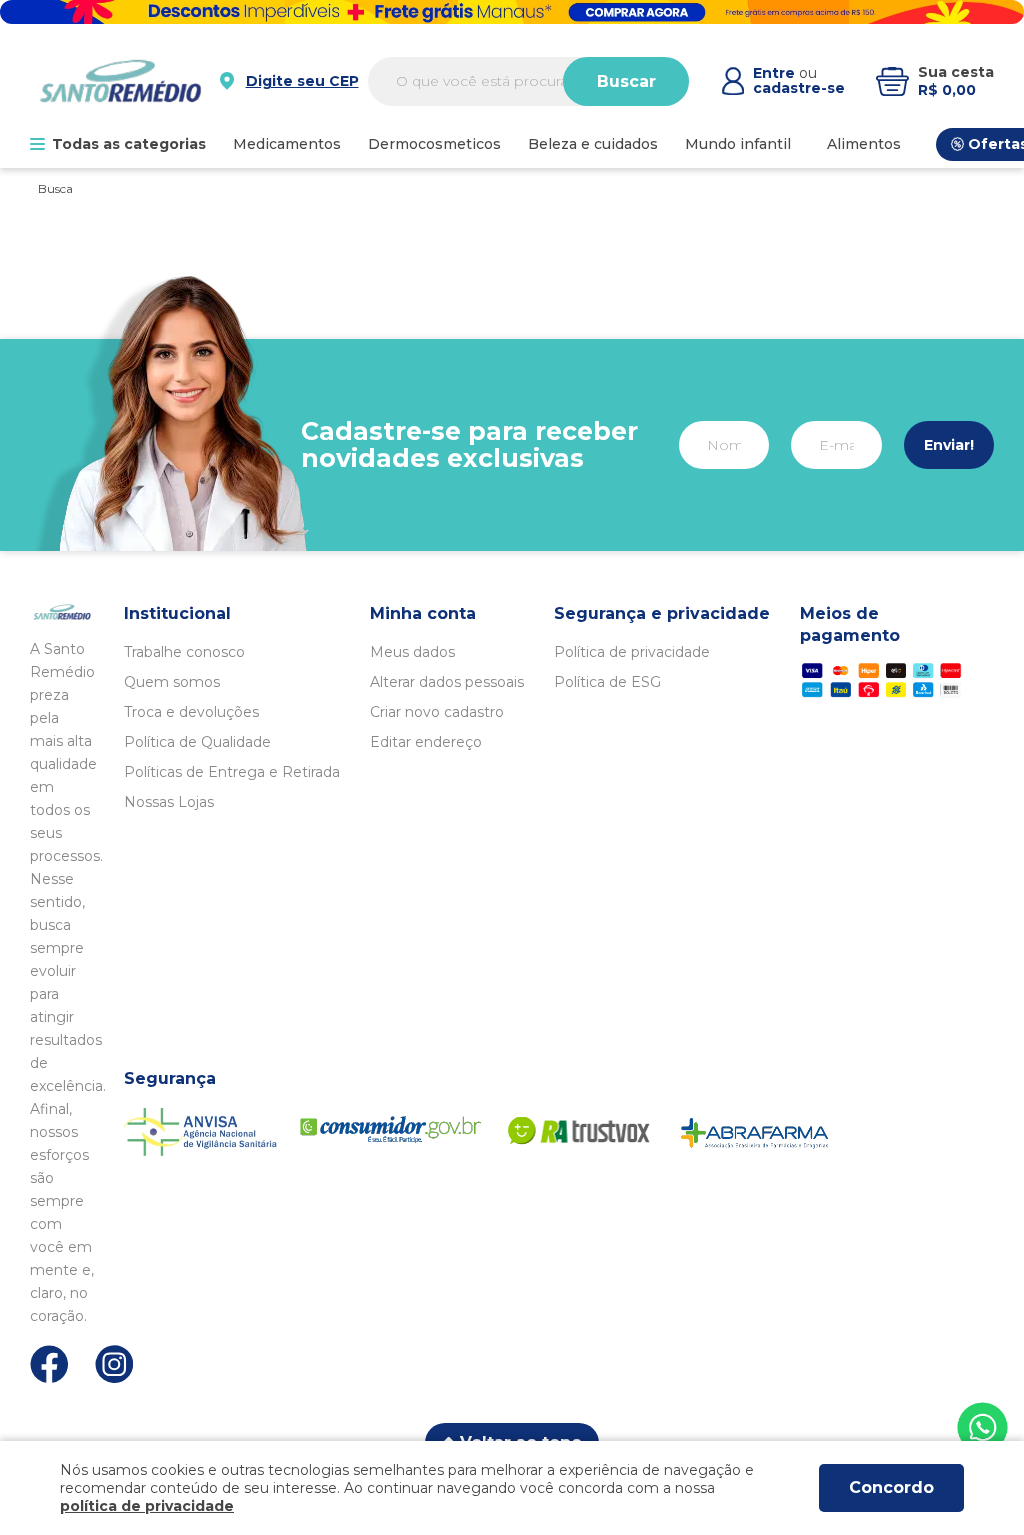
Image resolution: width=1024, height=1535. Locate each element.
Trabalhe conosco (184, 652)
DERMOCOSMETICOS (434, 144)
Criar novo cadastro (437, 712)
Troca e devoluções (191, 712)
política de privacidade (147, 1506)
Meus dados (412, 652)
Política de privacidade (632, 652)
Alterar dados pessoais (447, 682)
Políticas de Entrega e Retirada (232, 772)
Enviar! (949, 445)
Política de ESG (607, 682)
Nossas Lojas (169, 802)
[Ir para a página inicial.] (120, 81)
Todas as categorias (129, 144)
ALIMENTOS (864, 144)
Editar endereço (426, 742)
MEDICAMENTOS (287, 144)
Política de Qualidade (197, 742)
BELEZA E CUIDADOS (593, 144)
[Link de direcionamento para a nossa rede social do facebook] (49, 1364)
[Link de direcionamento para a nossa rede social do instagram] (114, 1364)
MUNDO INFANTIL (738, 144)
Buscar (626, 81)
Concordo (891, 1487)
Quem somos (172, 682)
